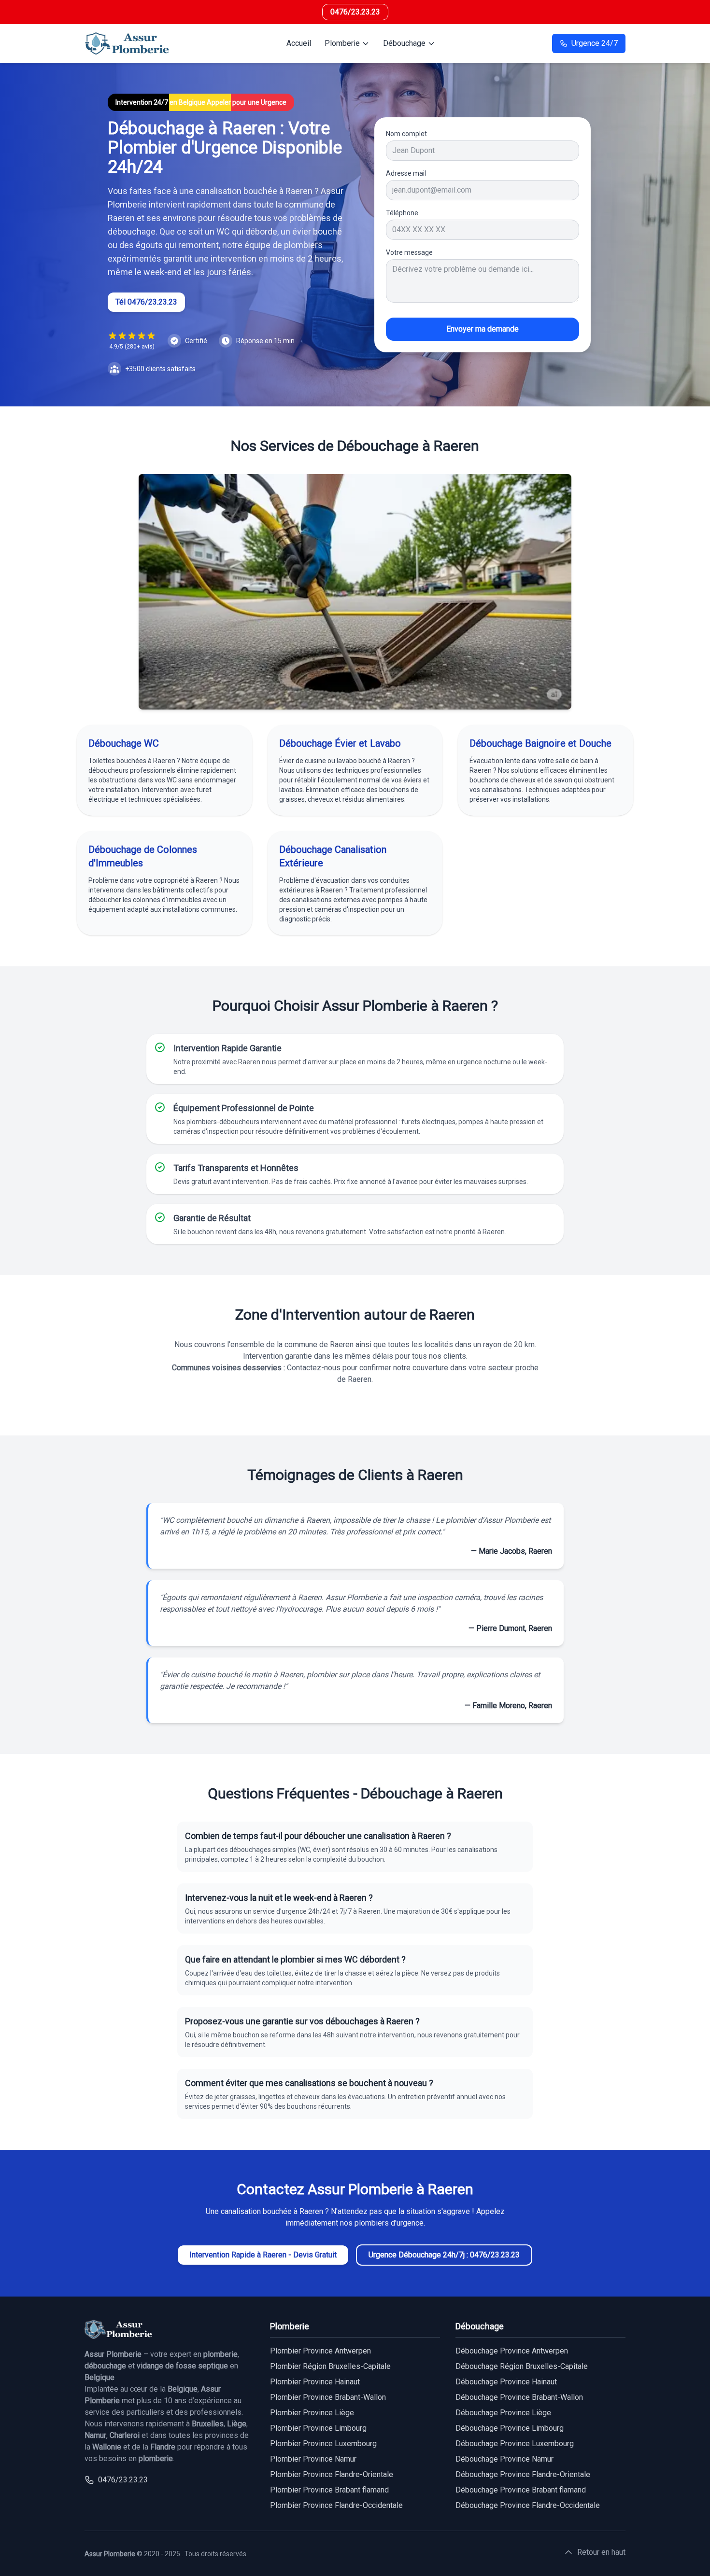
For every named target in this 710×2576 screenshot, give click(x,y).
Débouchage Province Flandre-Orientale (523, 2474)
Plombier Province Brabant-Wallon (328, 2397)
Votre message (409, 252)
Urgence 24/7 (595, 43)
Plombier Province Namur (313, 2459)
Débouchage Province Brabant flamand (521, 2490)
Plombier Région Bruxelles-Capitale (330, 2366)
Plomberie (342, 43)
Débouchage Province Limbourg (510, 2428)
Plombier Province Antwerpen (320, 2351)
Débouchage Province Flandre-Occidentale (528, 2505)
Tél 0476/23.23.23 (146, 302)
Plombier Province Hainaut (315, 2382)
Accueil (299, 43)
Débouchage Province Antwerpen (512, 2351)
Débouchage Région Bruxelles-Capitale (522, 2366)
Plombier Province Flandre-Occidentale (336, 2505)
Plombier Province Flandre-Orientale (332, 2474)
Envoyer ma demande (483, 329)
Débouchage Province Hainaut (506, 2382)
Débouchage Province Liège (503, 2413)
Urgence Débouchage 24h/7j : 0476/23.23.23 (444, 2255)
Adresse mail (406, 173)
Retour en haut (601, 2552)
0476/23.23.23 (355, 12)
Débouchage (404, 43)
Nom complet (406, 134)
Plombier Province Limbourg (318, 2428)
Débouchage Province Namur (504, 2459)
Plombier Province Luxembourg (323, 2444)
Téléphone (402, 213)
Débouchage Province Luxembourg (515, 2444)
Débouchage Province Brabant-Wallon (519, 2397)
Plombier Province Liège (312, 2413)
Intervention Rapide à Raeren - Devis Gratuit (263, 2255)
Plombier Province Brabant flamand (329, 2490)
